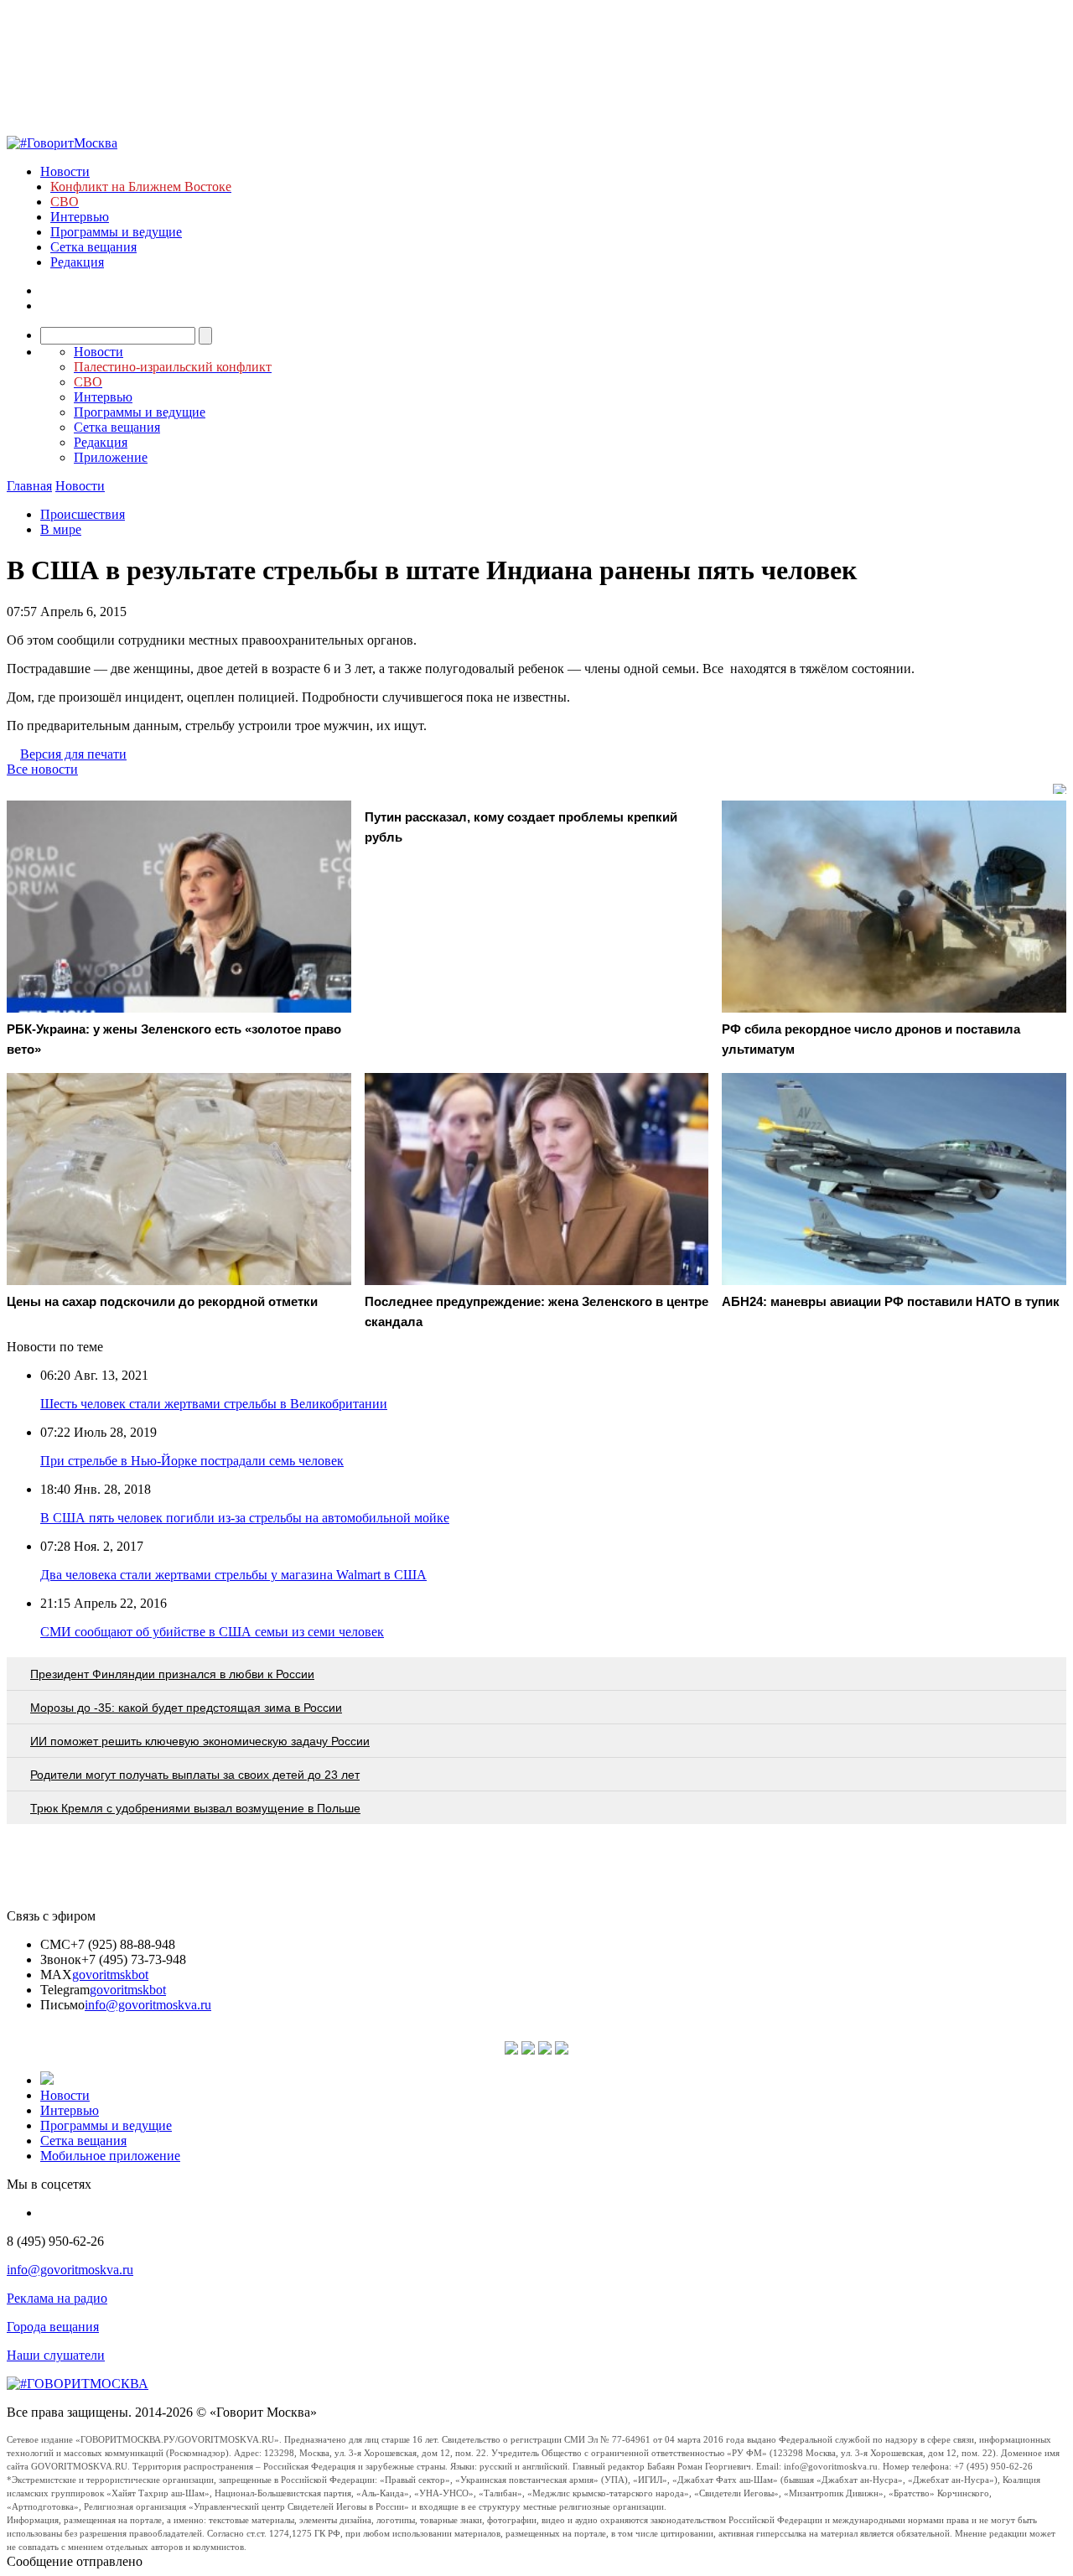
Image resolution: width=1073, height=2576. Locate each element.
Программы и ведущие (116, 232)
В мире (61, 529)
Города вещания (53, 2327)
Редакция (77, 262)
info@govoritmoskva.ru (148, 2005)
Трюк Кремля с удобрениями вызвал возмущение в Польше (195, 1808)
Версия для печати (73, 754)
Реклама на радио (57, 2298)
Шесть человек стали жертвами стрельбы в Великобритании (214, 1404)
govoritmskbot (110, 1975)
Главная (29, 486)
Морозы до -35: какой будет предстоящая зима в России (186, 1708)
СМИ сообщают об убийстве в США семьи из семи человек (212, 1632)
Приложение (111, 457)
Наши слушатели (56, 2355)
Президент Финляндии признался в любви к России (172, 1674)
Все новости (42, 769)
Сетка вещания (93, 247)
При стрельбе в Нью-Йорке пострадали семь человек (192, 1461)
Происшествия (83, 514)
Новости (65, 171)
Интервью (80, 217)
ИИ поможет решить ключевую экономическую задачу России (200, 1741)
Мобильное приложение (110, 2156)
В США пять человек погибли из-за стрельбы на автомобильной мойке (245, 1518)
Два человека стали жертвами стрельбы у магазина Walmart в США (233, 1575)
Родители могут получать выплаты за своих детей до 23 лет (195, 1775)
